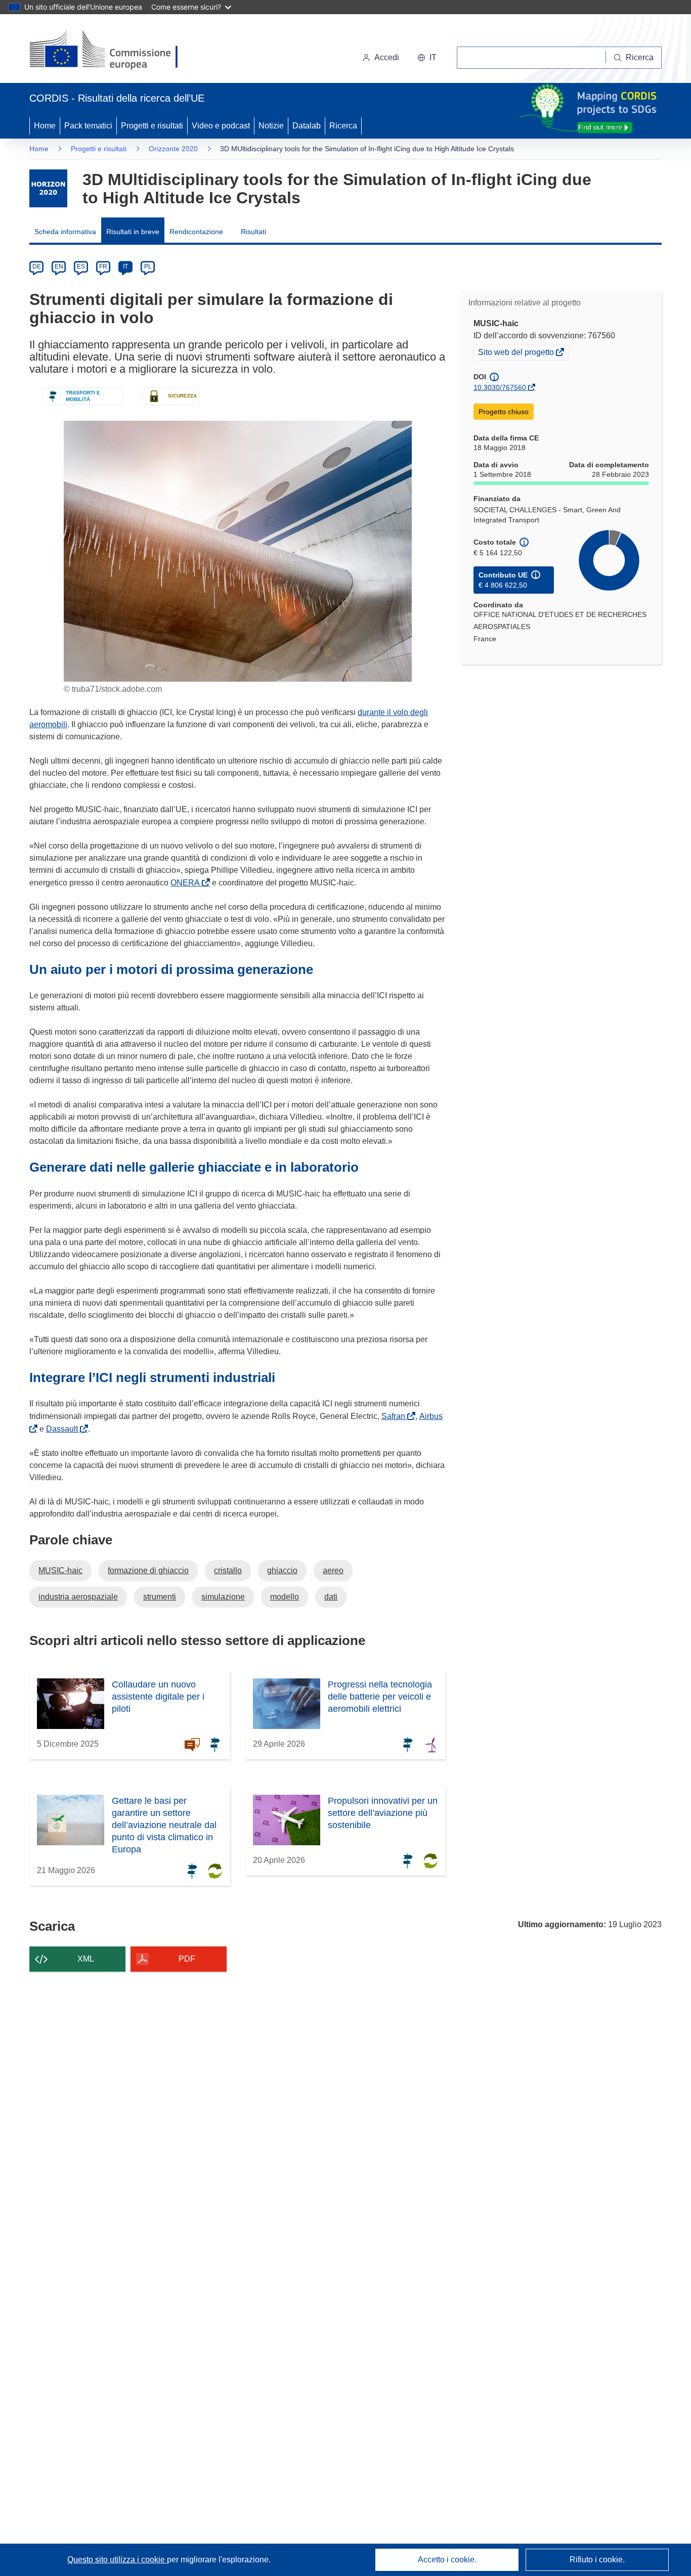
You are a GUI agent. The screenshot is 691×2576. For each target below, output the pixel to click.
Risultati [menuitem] (253, 232)
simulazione (223, 1597)
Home (45, 126)
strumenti (160, 1597)
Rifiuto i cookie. (597, 2560)
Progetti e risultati (152, 126)
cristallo (228, 1570)
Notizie (271, 126)
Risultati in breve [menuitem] (133, 232)
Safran (395, 1416)
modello (285, 1597)
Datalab (307, 126)
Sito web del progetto (517, 353)
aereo (333, 1570)
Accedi (387, 57)
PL (148, 267)
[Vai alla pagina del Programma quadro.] (48, 188)
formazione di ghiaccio (148, 1570)
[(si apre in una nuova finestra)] (110, 51)
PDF (187, 1959)
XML (86, 1959)
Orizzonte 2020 (173, 149)
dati (331, 1597)
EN (59, 267)
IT (125, 267)
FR (103, 267)
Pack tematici (88, 126)
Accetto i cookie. (447, 2560)
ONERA (187, 883)
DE (37, 267)
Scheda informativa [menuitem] (65, 232)
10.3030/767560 (500, 387)
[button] (427, 58)
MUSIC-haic (60, 1570)
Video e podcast (221, 126)
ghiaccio (282, 1570)
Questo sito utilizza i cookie (117, 2560)
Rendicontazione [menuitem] (196, 232)
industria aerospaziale (78, 1597)
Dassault (64, 1429)
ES (81, 267)
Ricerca (343, 126)
